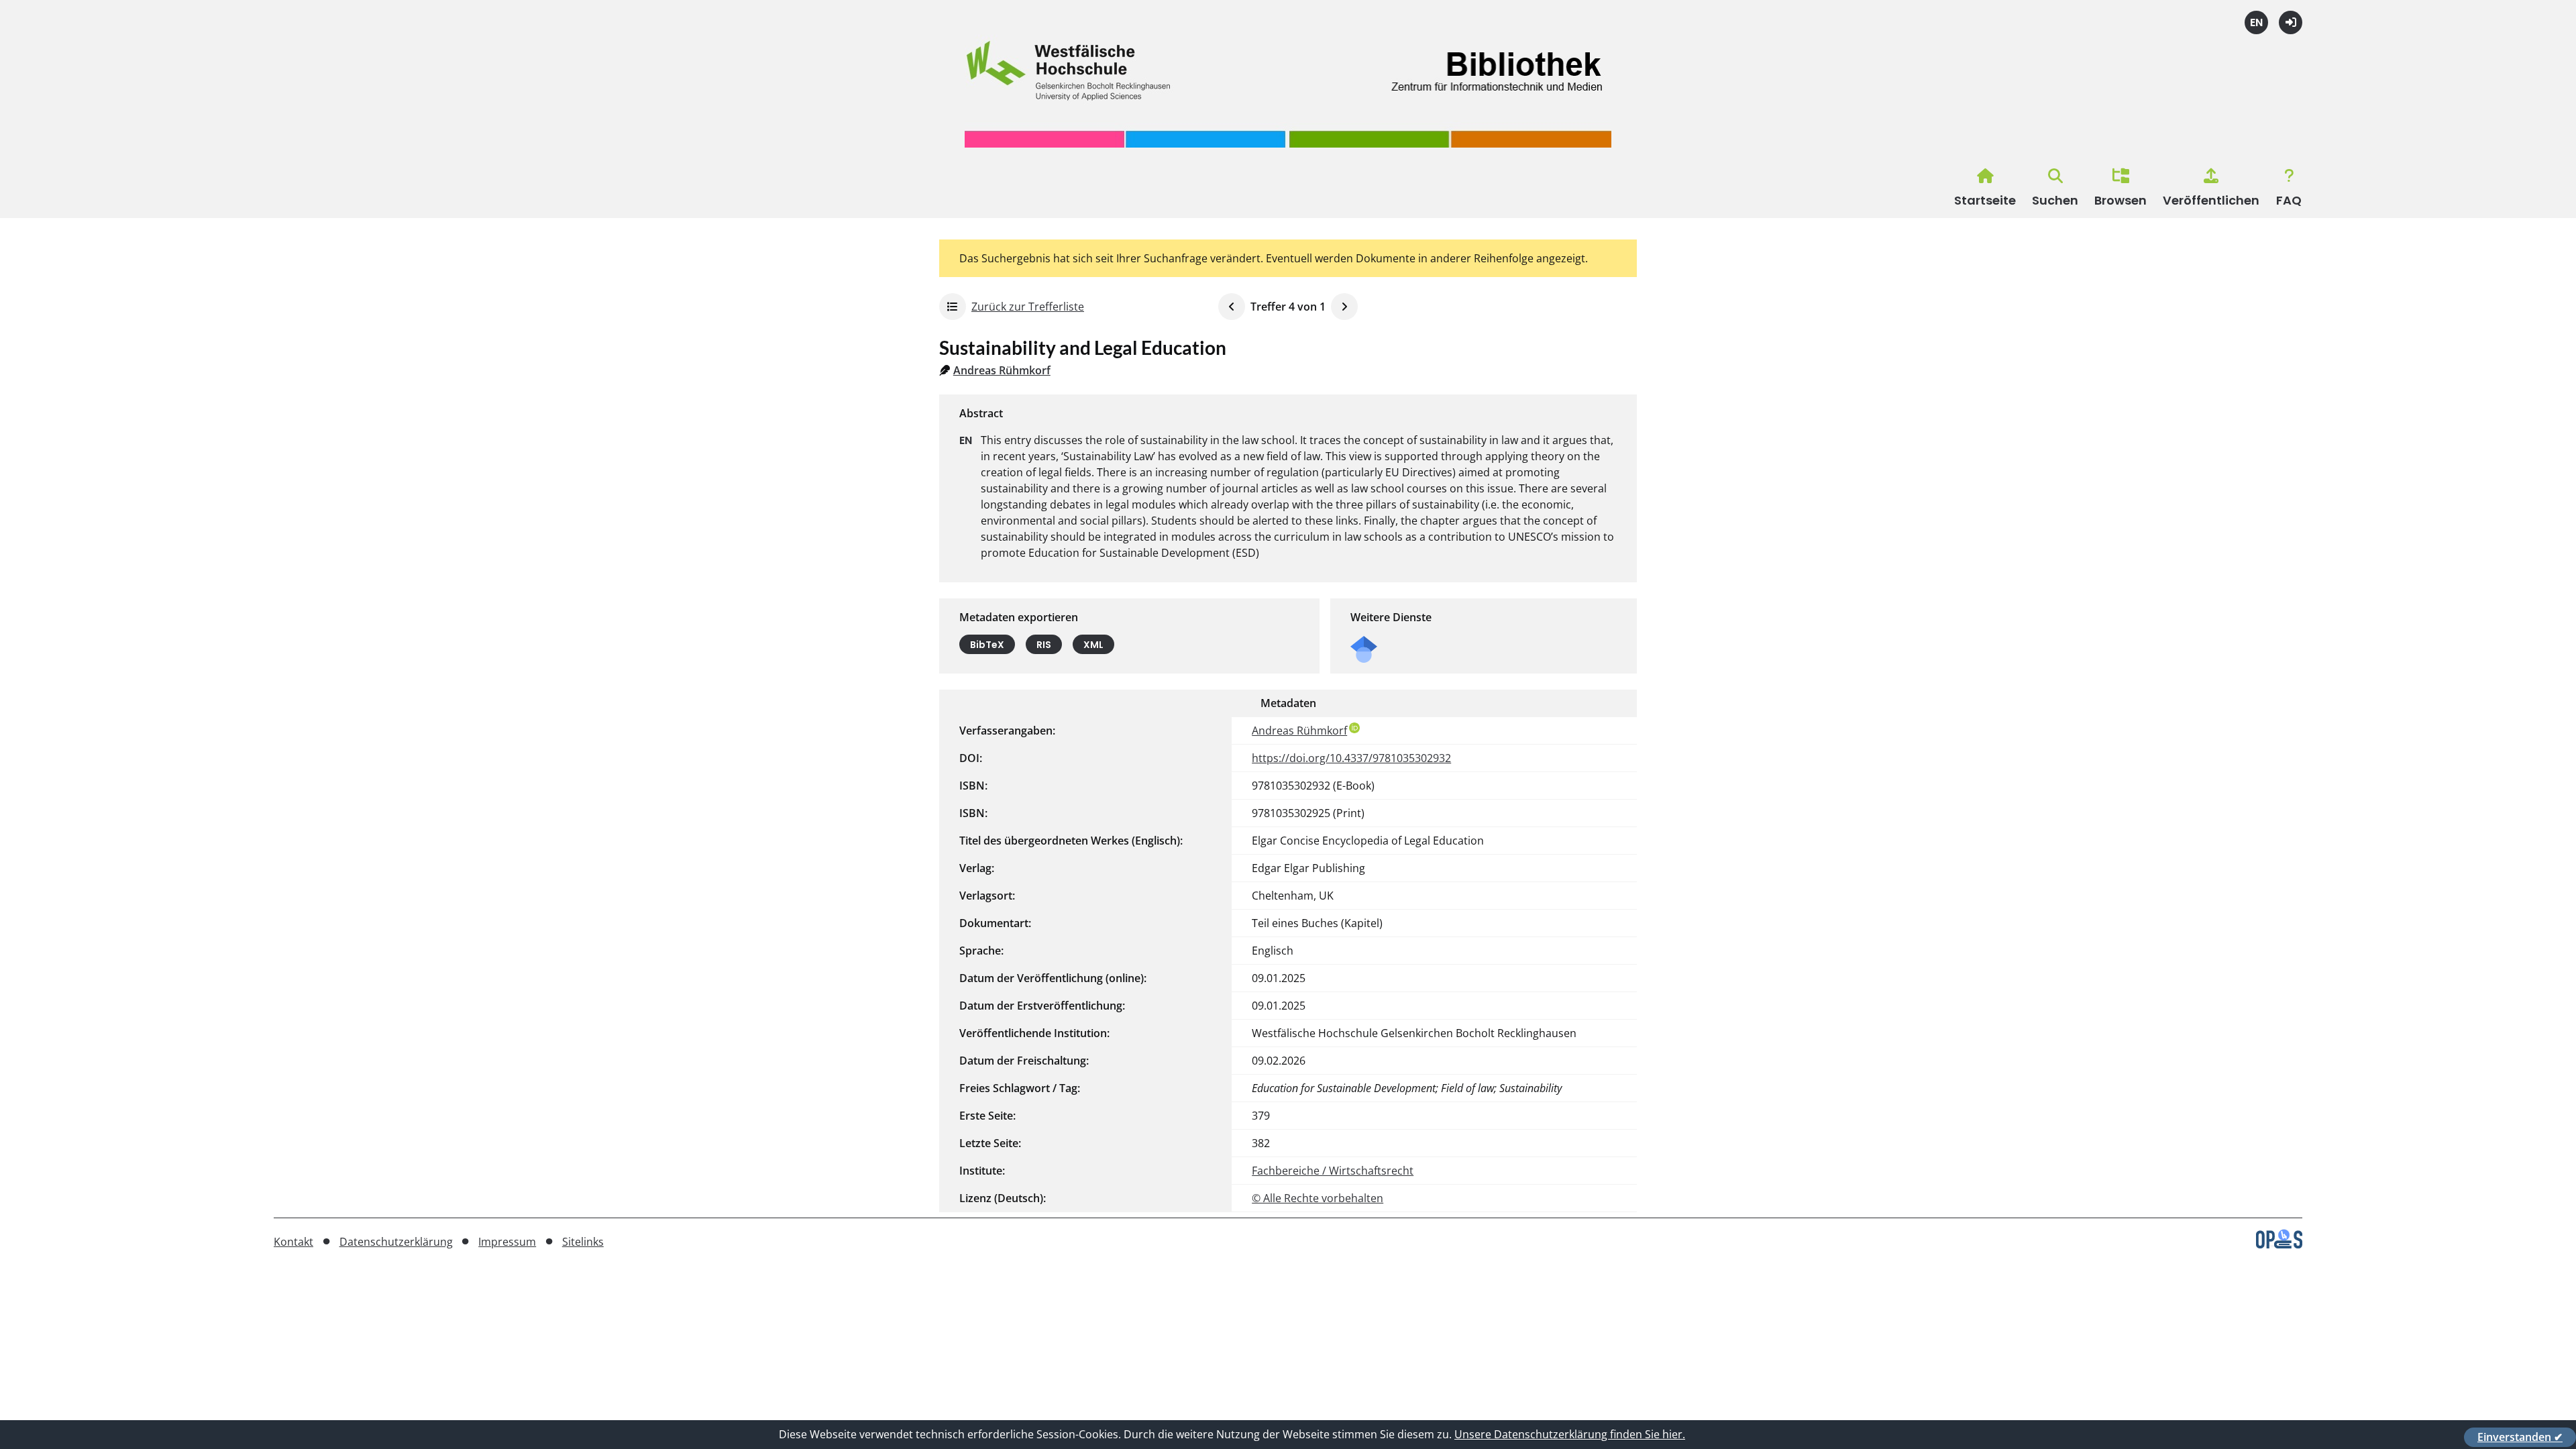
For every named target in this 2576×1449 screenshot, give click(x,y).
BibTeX (987, 645)
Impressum (507, 1242)
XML (1093, 645)
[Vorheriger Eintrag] (1232, 307)
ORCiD (1354, 728)
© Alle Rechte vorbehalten (1318, 1198)
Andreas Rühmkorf (1002, 370)
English (2256, 22)
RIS (1044, 645)
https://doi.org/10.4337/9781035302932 (1351, 758)
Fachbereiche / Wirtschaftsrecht (1333, 1171)
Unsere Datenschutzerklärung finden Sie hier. (1570, 1434)
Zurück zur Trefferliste (1028, 307)
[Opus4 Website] (2279, 1244)
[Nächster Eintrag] (1344, 307)
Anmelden (2291, 22)
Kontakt (293, 1242)
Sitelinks (583, 1242)
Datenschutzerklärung (396, 1242)
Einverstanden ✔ (2520, 1437)
